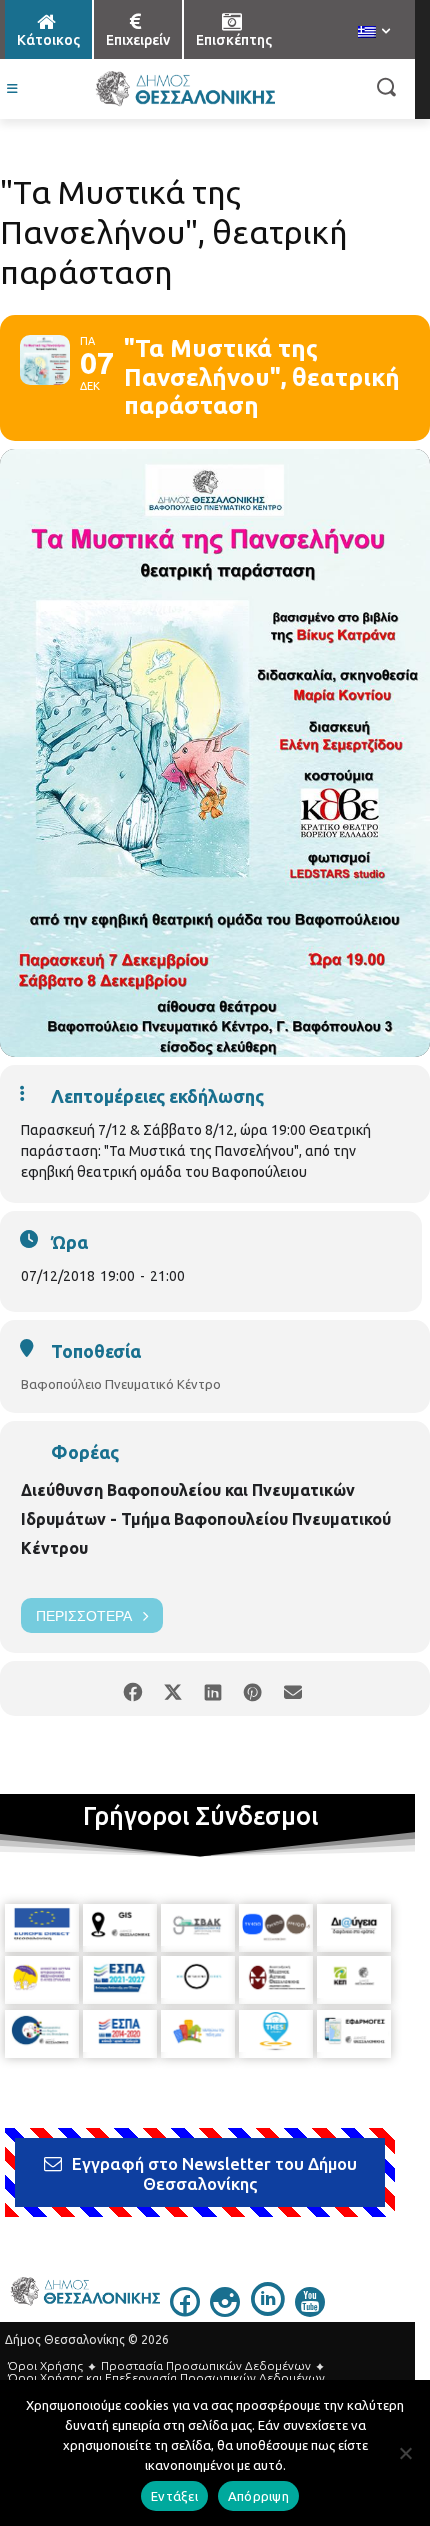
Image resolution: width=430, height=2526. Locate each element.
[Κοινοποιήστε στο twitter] (172, 1688)
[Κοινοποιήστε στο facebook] (132, 1688)
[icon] (185, 2311)
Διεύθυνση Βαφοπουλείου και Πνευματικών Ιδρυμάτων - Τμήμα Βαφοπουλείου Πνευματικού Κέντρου (206, 1519)
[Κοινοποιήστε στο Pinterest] (252, 1688)
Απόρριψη (258, 2496)
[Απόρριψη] (405, 2453)
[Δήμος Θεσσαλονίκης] (185, 89)
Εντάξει (174, 2496)
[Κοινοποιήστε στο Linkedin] (212, 1688)
